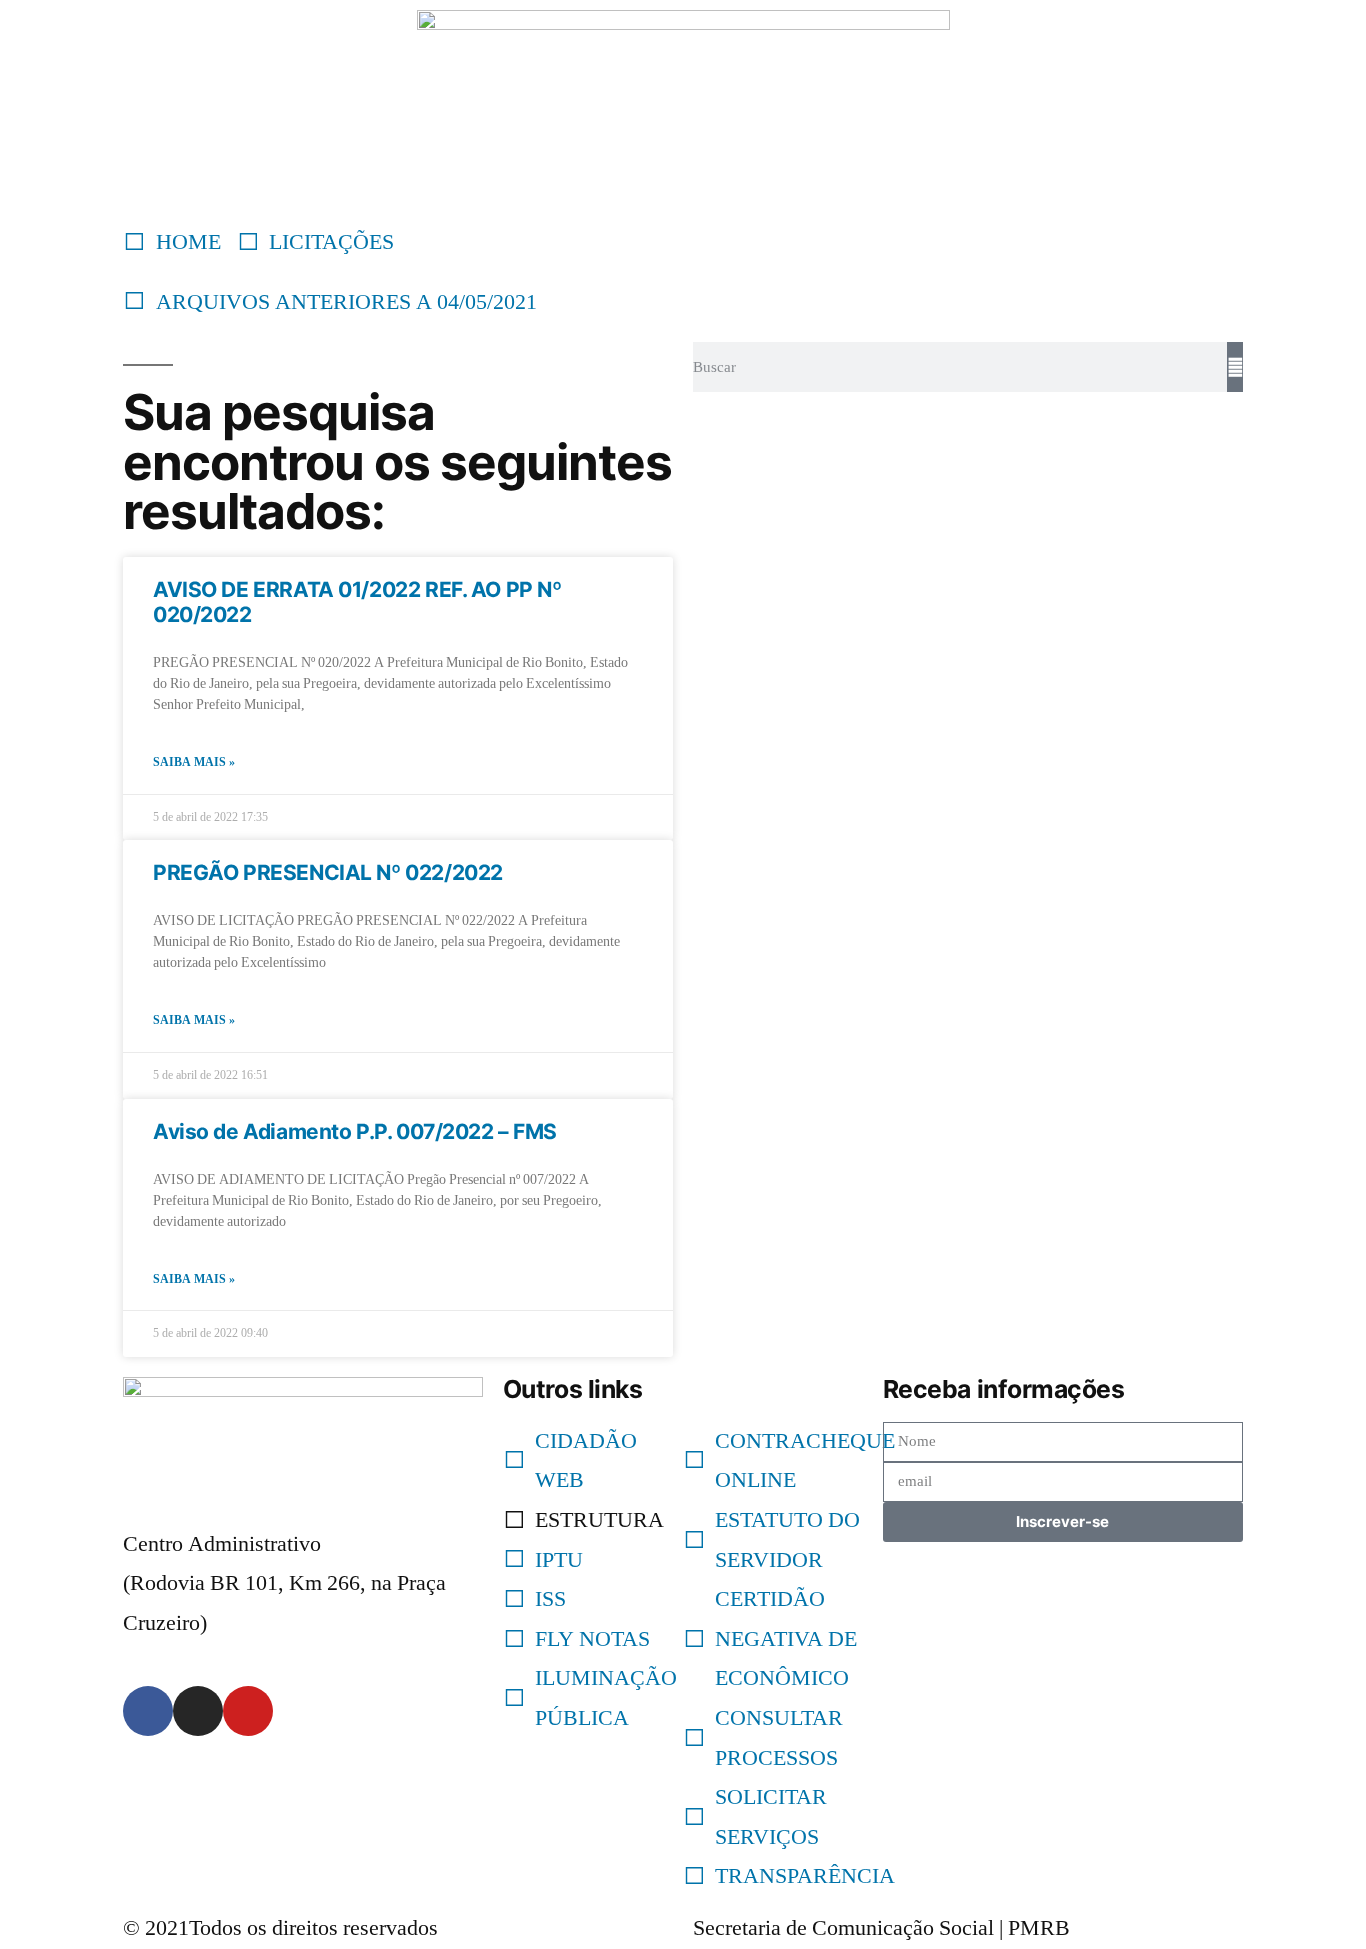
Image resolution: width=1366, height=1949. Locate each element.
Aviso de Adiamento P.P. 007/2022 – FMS (355, 1131)
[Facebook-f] (148, 1711)
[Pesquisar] (1235, 367)
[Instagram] (198, 1711)
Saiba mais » (194, 762)
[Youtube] (248, 1711)
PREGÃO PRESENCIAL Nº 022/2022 (328, 872)
